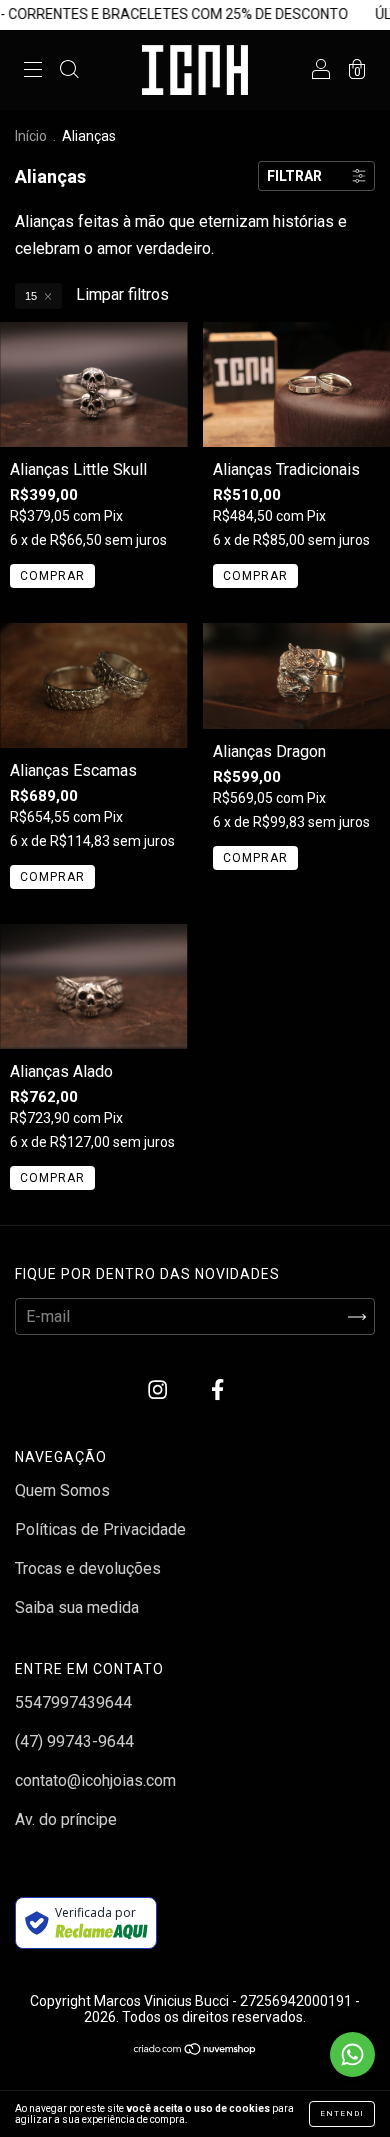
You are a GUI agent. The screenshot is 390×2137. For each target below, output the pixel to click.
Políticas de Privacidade (100, 1529)
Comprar (52, 576)
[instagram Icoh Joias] (159, 1390)
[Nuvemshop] (195, 2050)
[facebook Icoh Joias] (217, 1390)
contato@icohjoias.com (95, 1780)
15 (31, 296)
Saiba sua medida (77, 1607)
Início (31, 136)
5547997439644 (73, 1702)
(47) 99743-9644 (74, 1741)
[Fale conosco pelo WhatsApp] (352, 2054)
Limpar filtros (122, 294)
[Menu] (33, 71)
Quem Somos (62, 1490)
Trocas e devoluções (88, 1568)
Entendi (342, 2113)
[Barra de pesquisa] (69, 71)
